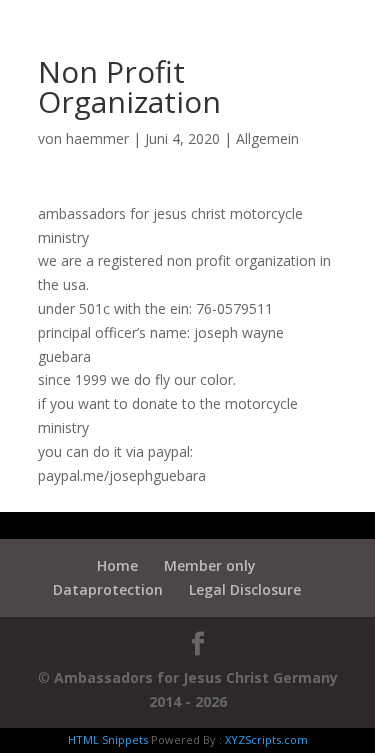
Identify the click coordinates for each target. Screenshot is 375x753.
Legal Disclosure (245, 589)
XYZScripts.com (266, 739)
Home (117, 565)
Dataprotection (108, 589)
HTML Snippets (108, 739)
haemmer (97, 138)
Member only (210, 565)
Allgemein (267, 138)
